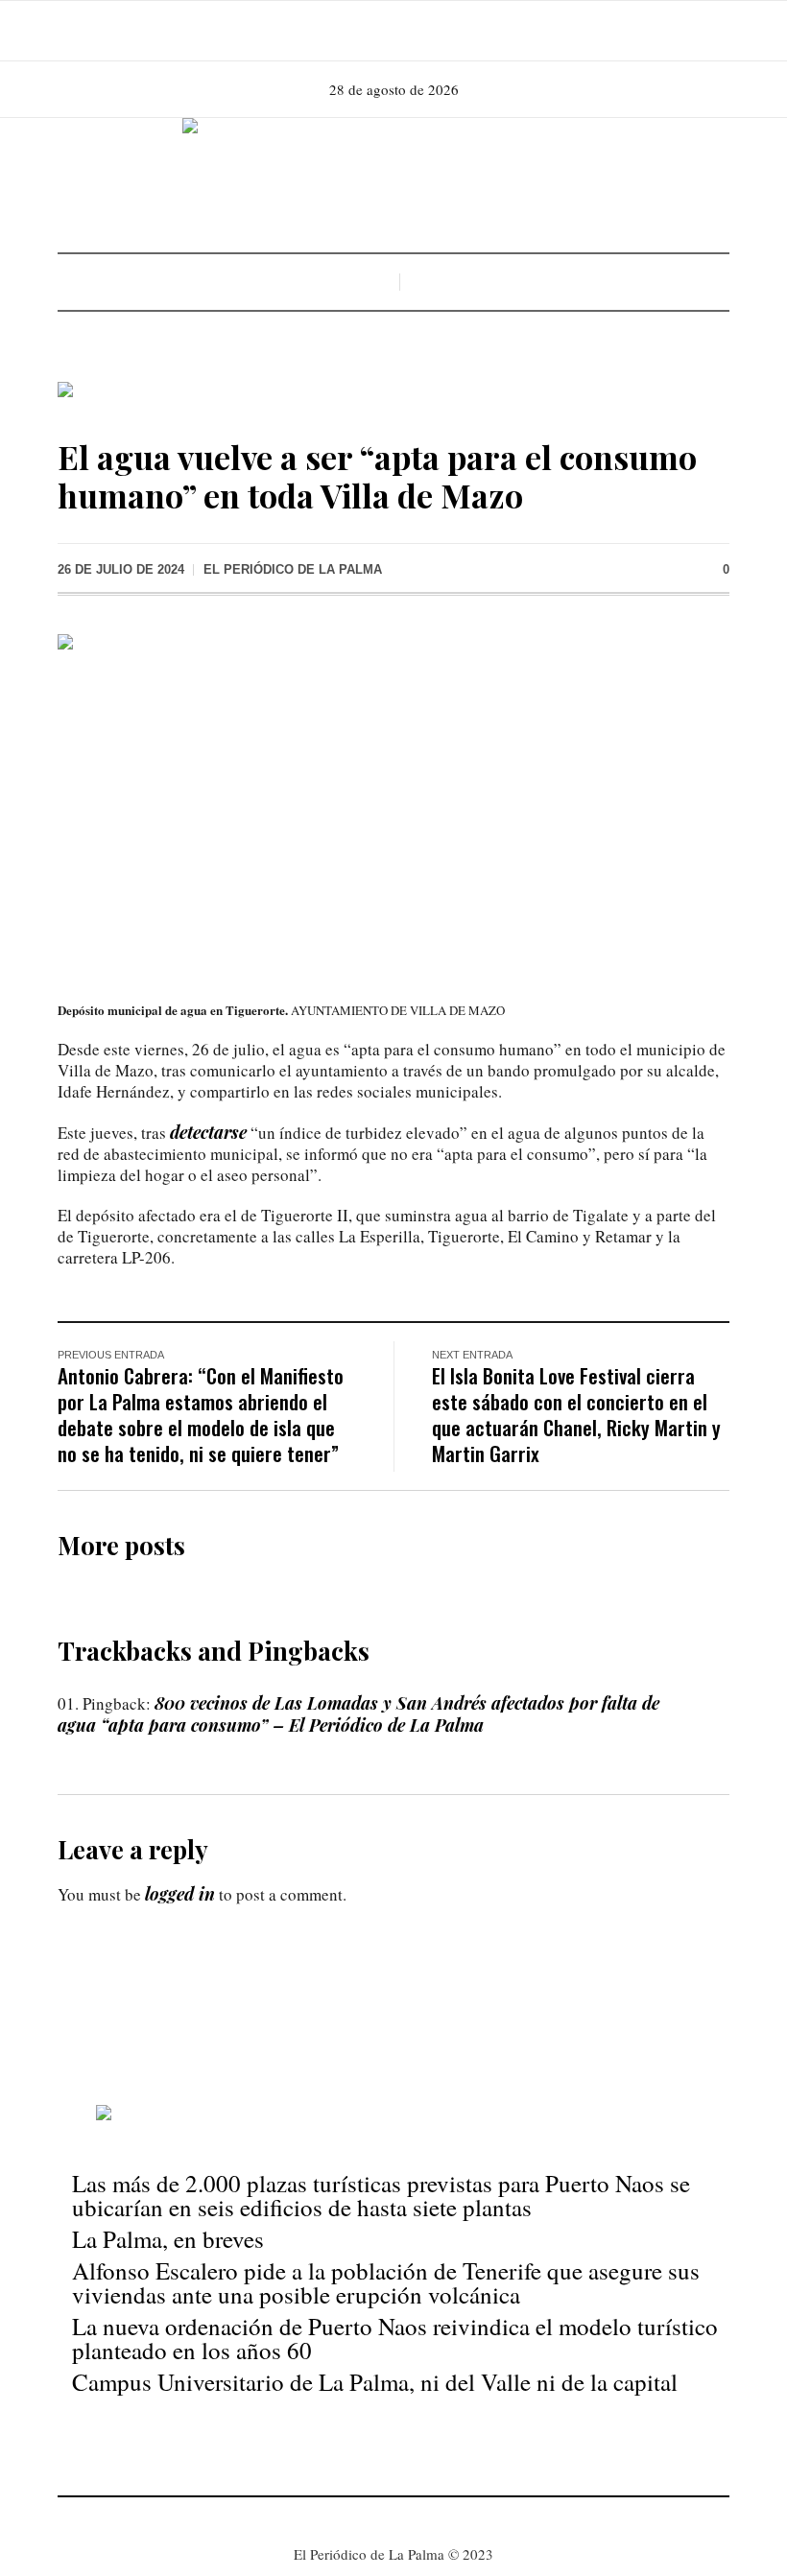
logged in (180, 1894)
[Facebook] (365, 31)
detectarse (208, 1132)
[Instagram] (392, 31)
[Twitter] (418, 31)
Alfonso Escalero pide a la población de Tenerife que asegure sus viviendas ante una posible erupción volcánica (386, 2282)
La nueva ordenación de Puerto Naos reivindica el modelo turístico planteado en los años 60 (395, 2338)
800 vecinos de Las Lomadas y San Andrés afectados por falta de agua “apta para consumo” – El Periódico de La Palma (358, 1714)
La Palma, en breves (168, 2239)
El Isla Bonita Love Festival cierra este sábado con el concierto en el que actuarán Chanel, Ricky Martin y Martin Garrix (576, 1414)
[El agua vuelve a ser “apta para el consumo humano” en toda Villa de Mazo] (393, 803)
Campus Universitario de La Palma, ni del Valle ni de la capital (375, 2382)
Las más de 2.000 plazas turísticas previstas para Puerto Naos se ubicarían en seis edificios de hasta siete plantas (381, 2195)
